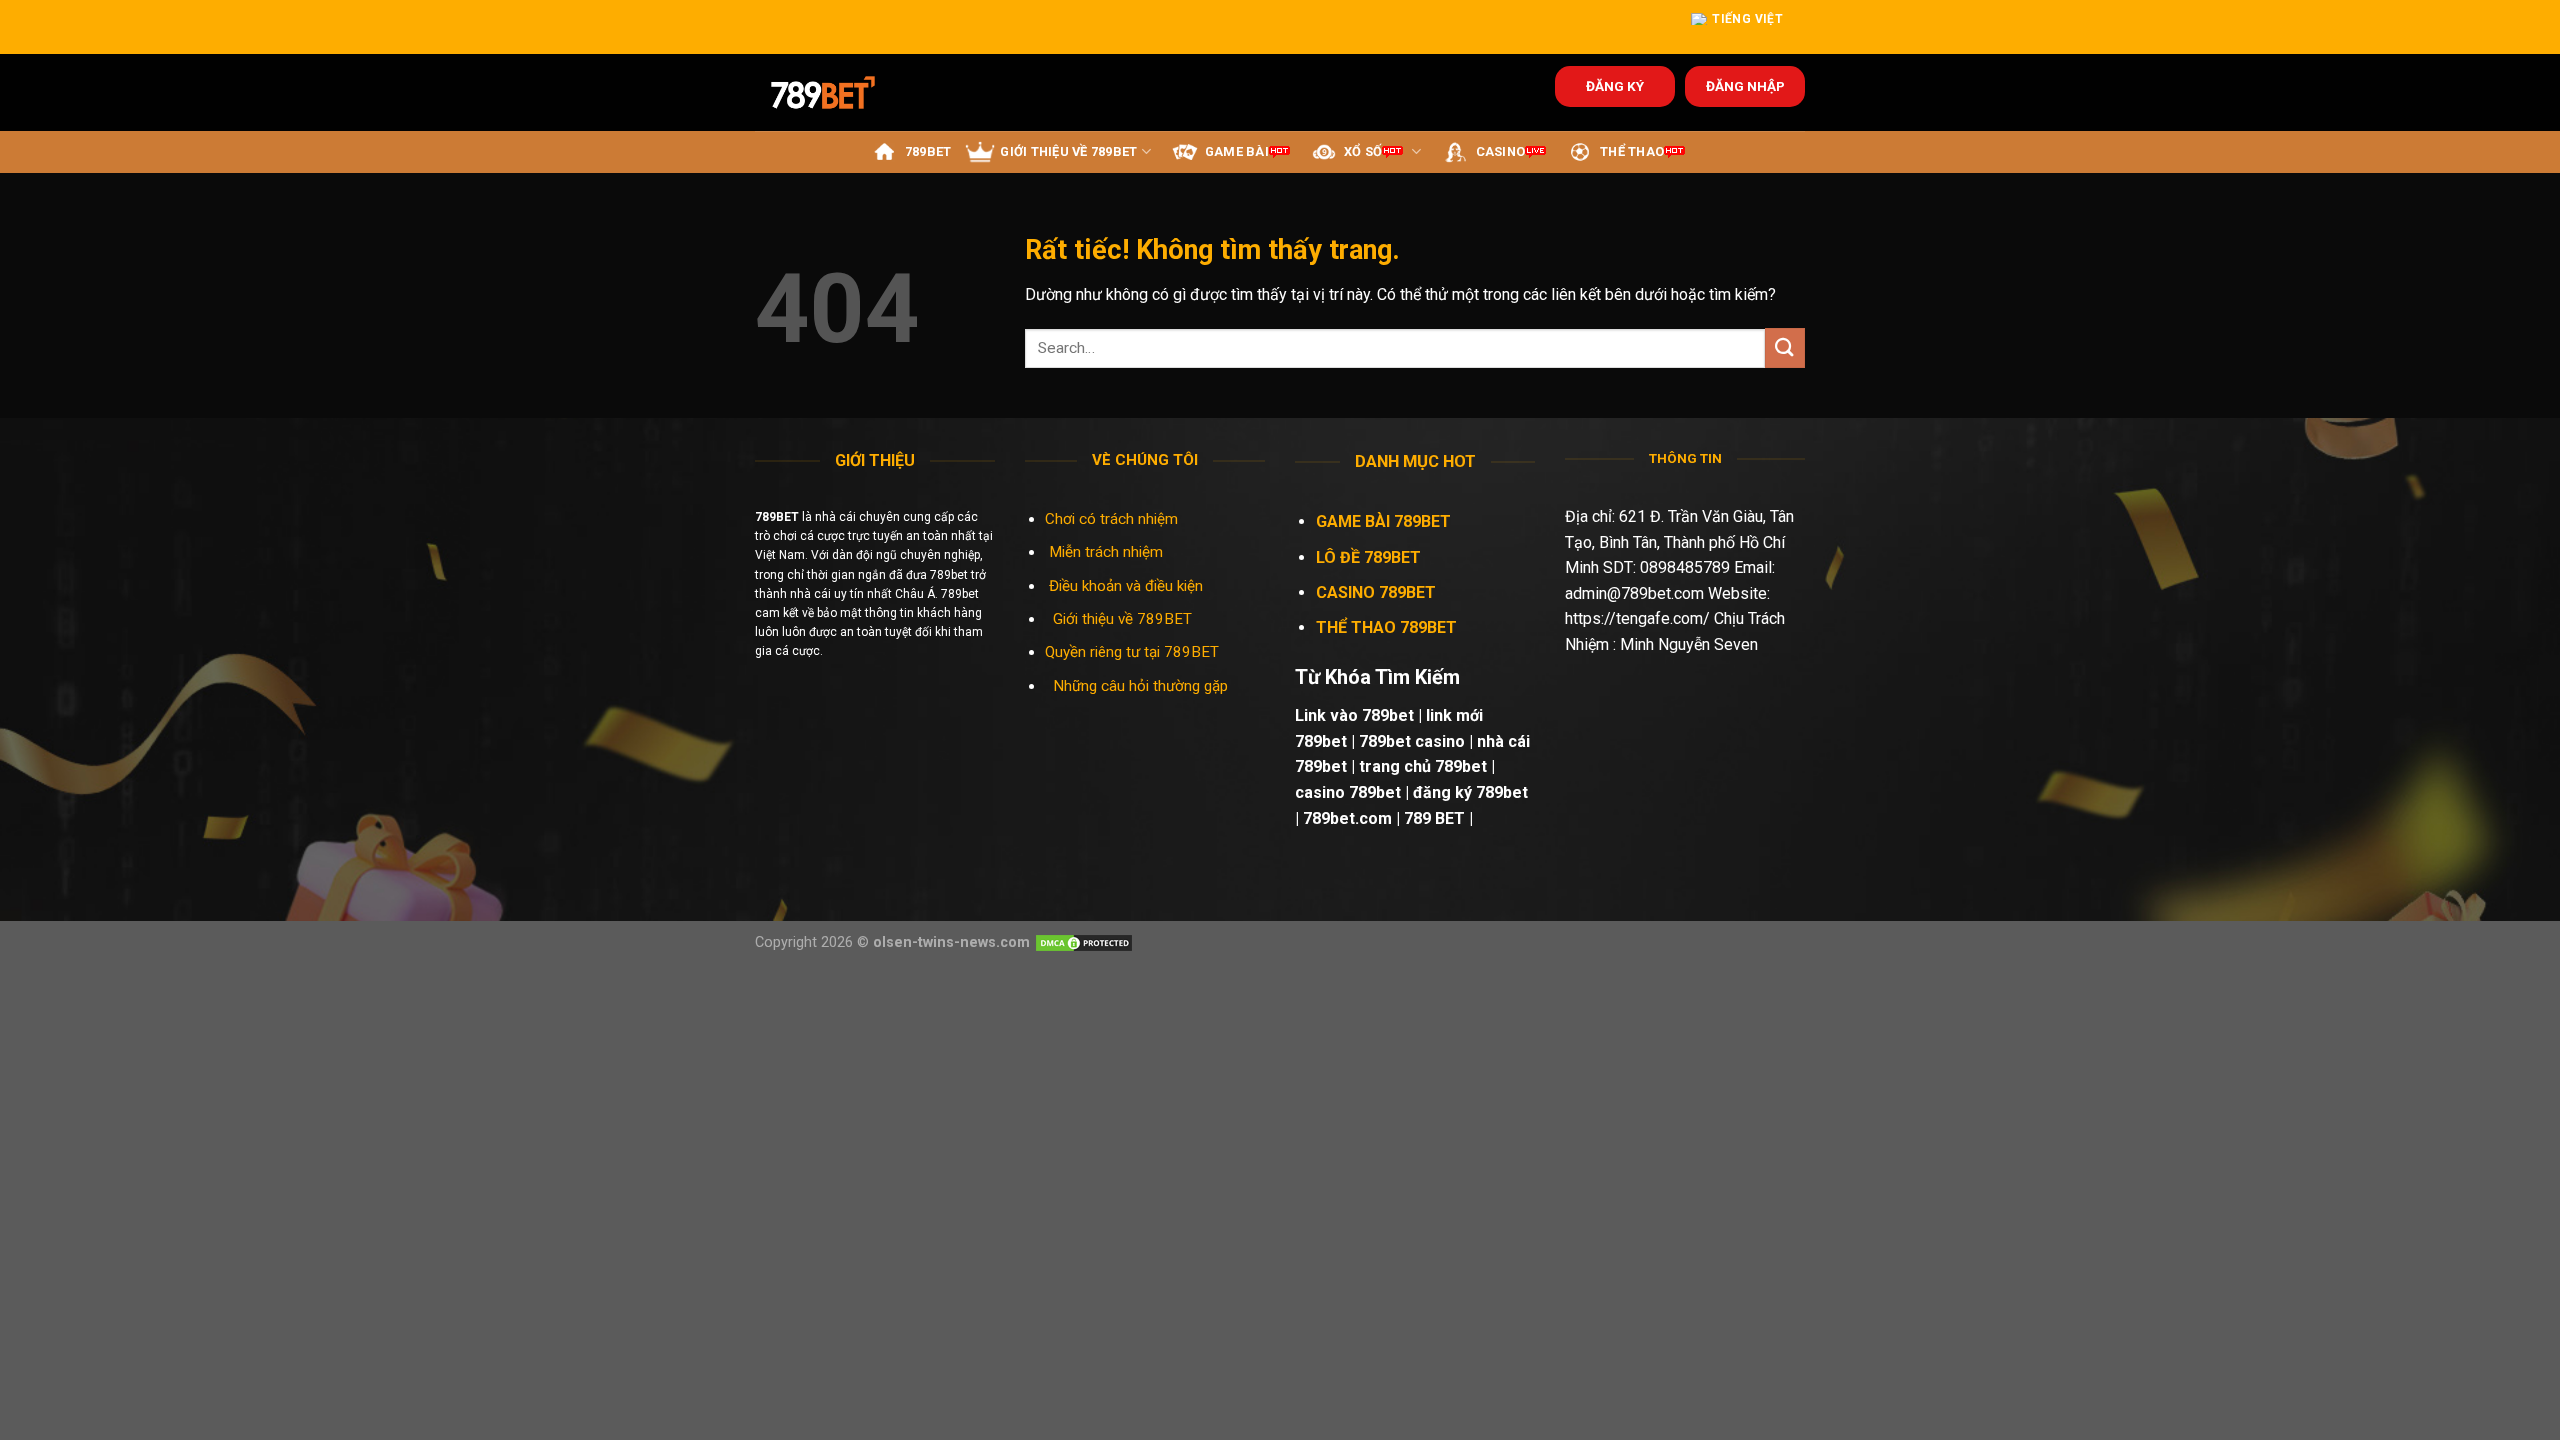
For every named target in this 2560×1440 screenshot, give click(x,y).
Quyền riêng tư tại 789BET (1132, 652)
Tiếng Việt (1747, 19)
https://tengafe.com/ (1637, 618)
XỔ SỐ (1363, 151)
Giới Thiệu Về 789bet (1068, 151)
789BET (928, 151)
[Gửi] (1785, 347)
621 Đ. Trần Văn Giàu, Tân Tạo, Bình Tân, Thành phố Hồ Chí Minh (1679, 542)
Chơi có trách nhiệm (1111, 519)
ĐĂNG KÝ (1615, 86)
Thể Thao (1632, 151)
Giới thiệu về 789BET (1122, 619)
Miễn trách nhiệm (1108, 552)
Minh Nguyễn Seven (1689, 644)
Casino (1501, 151)
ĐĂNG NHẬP (1745, 86)
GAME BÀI (1237, 151)
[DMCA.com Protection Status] (1084, 942)
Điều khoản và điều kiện (1126, 586)
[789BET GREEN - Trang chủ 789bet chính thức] (836, 92)
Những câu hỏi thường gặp (1140, 686)
